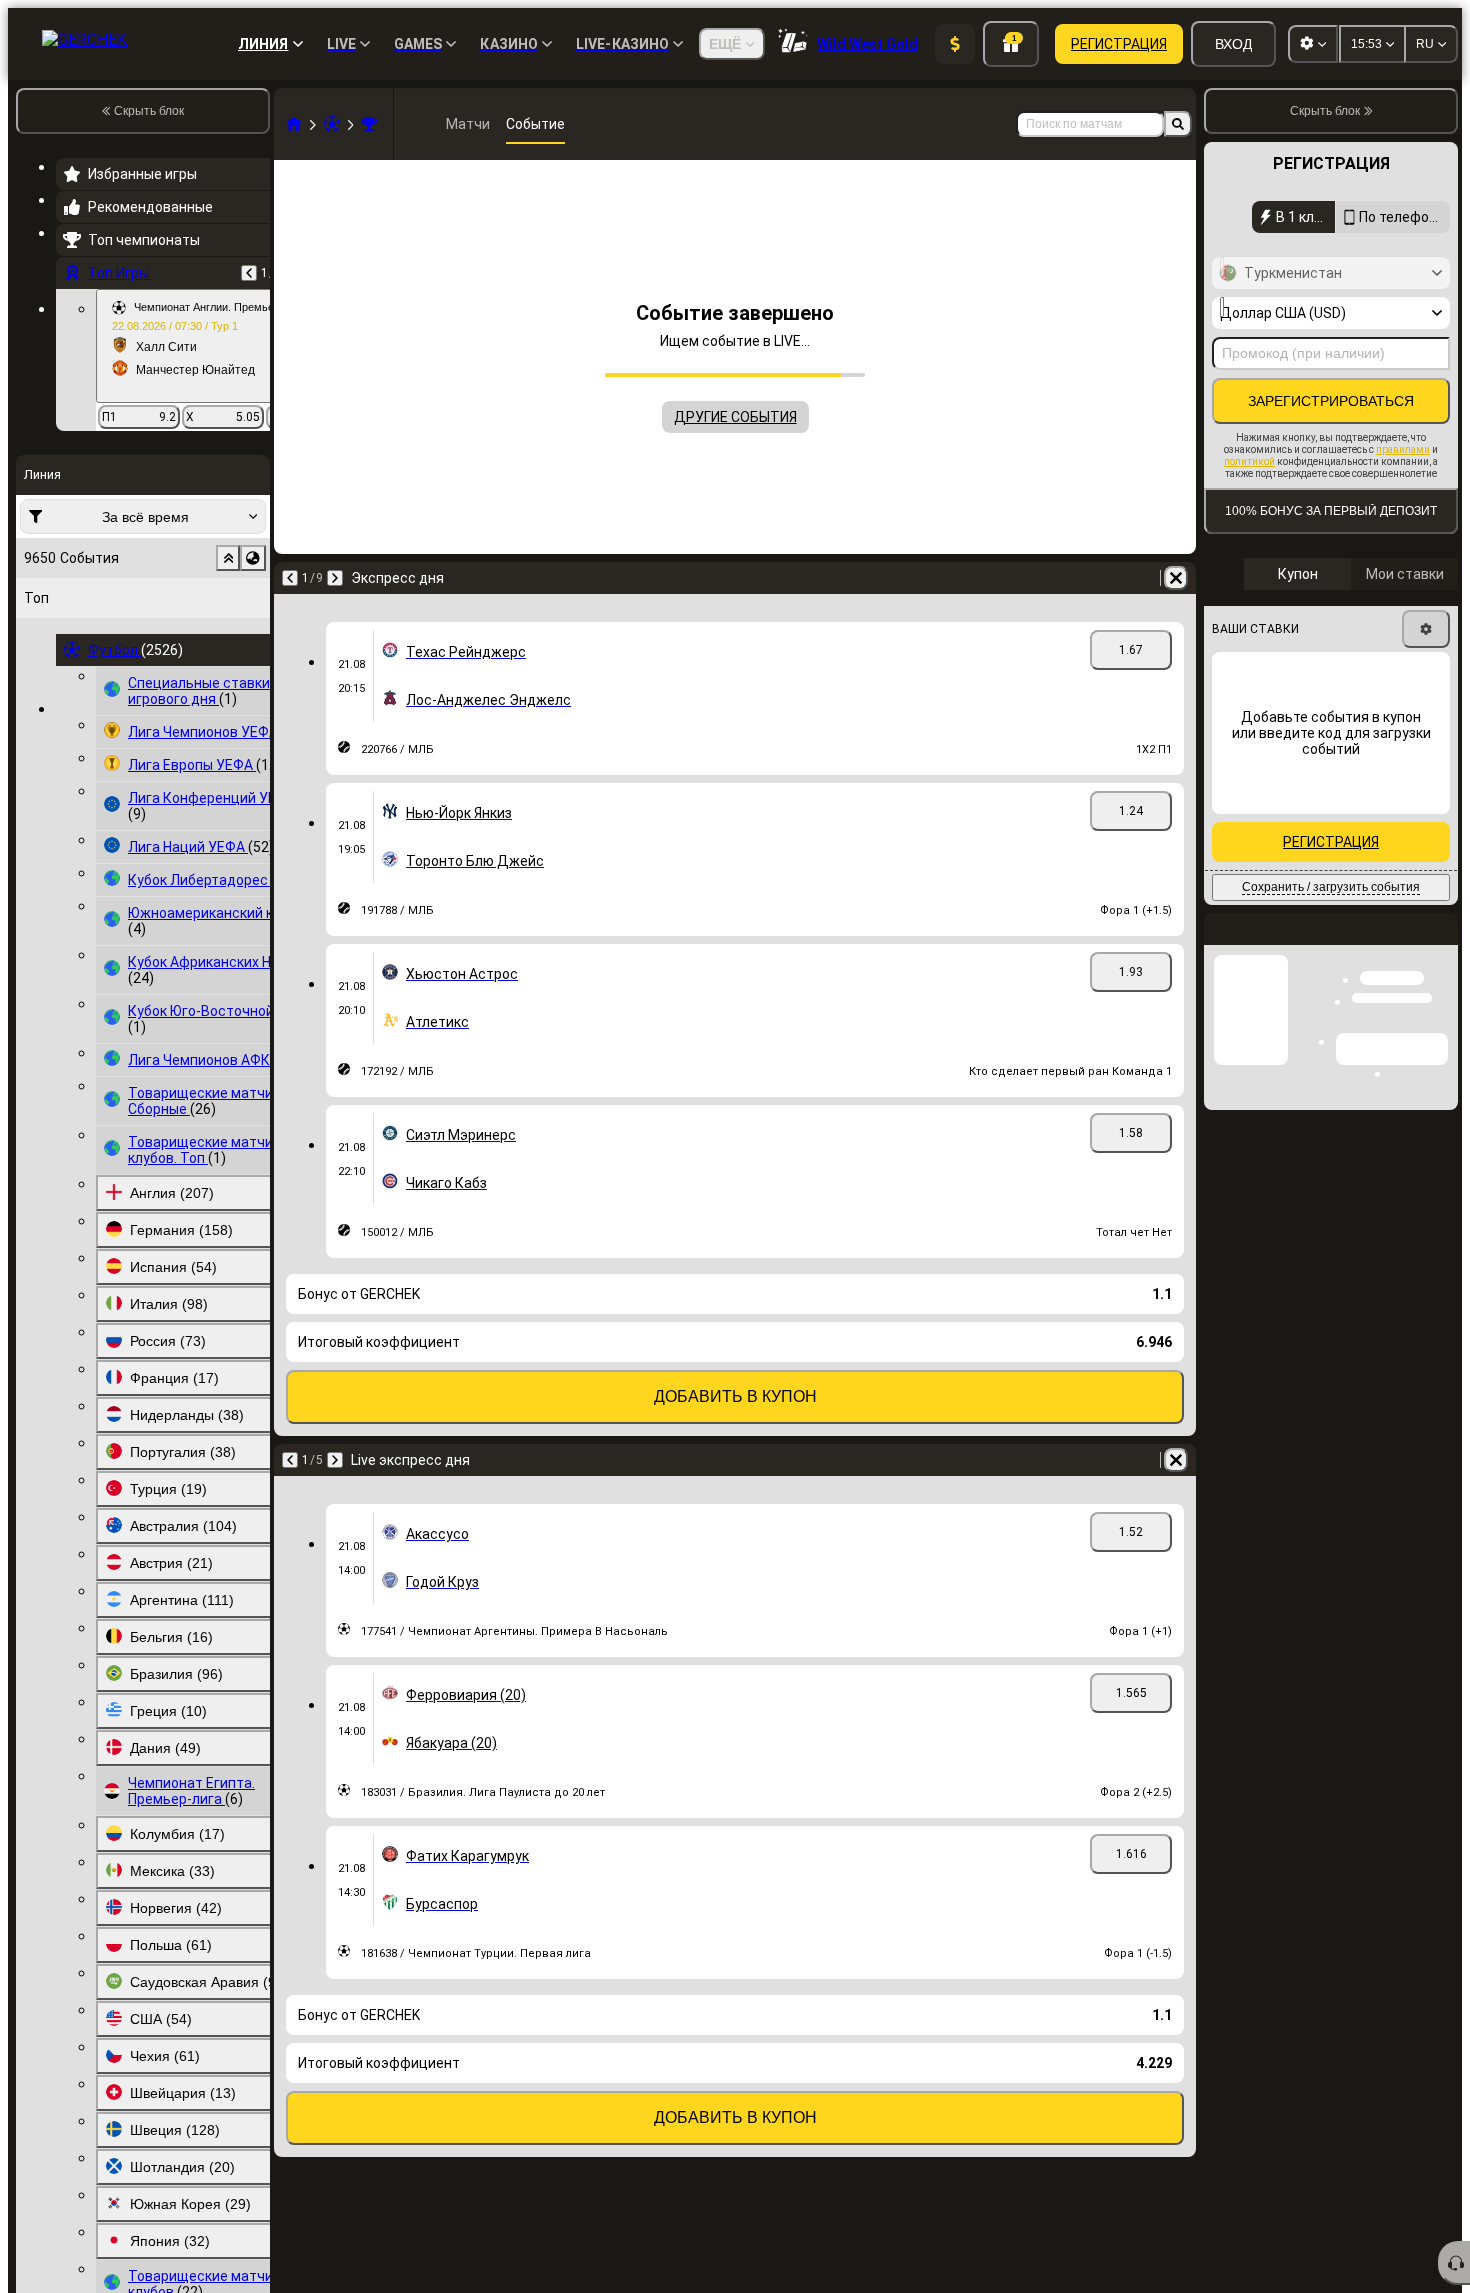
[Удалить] (1176, 578)
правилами (1403, 449)
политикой (1249, 461)
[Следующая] (335, 578)
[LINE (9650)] (294, 124)
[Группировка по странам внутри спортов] (253, 558)
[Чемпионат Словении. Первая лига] (369, 124)
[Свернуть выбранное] (228, 558)
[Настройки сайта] (1313, 44)
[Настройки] (1426, 629)
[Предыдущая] (249, 273)
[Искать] (1178, 124)
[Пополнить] (955, 44)
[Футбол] (332, 124)
